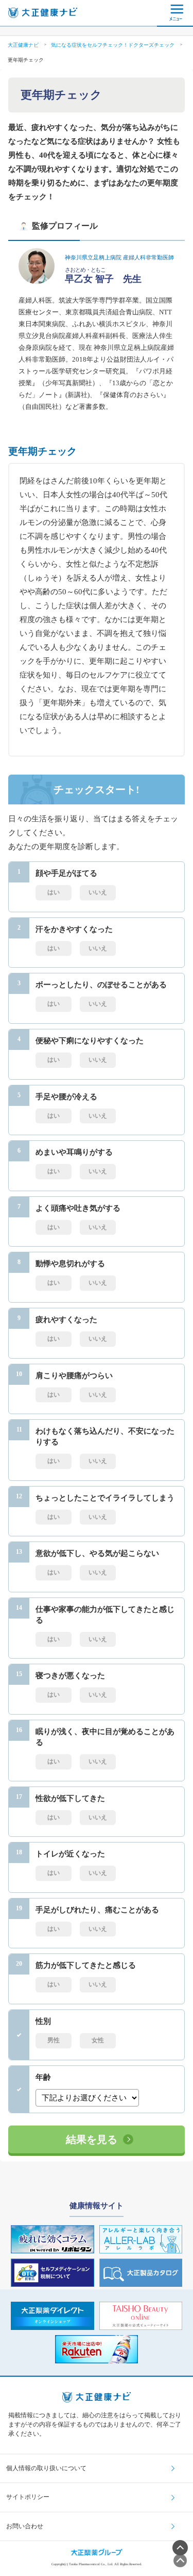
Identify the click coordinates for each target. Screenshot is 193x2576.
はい (54, 892)
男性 (54, 2040)
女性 (98, 2040)
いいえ (98, 892)
